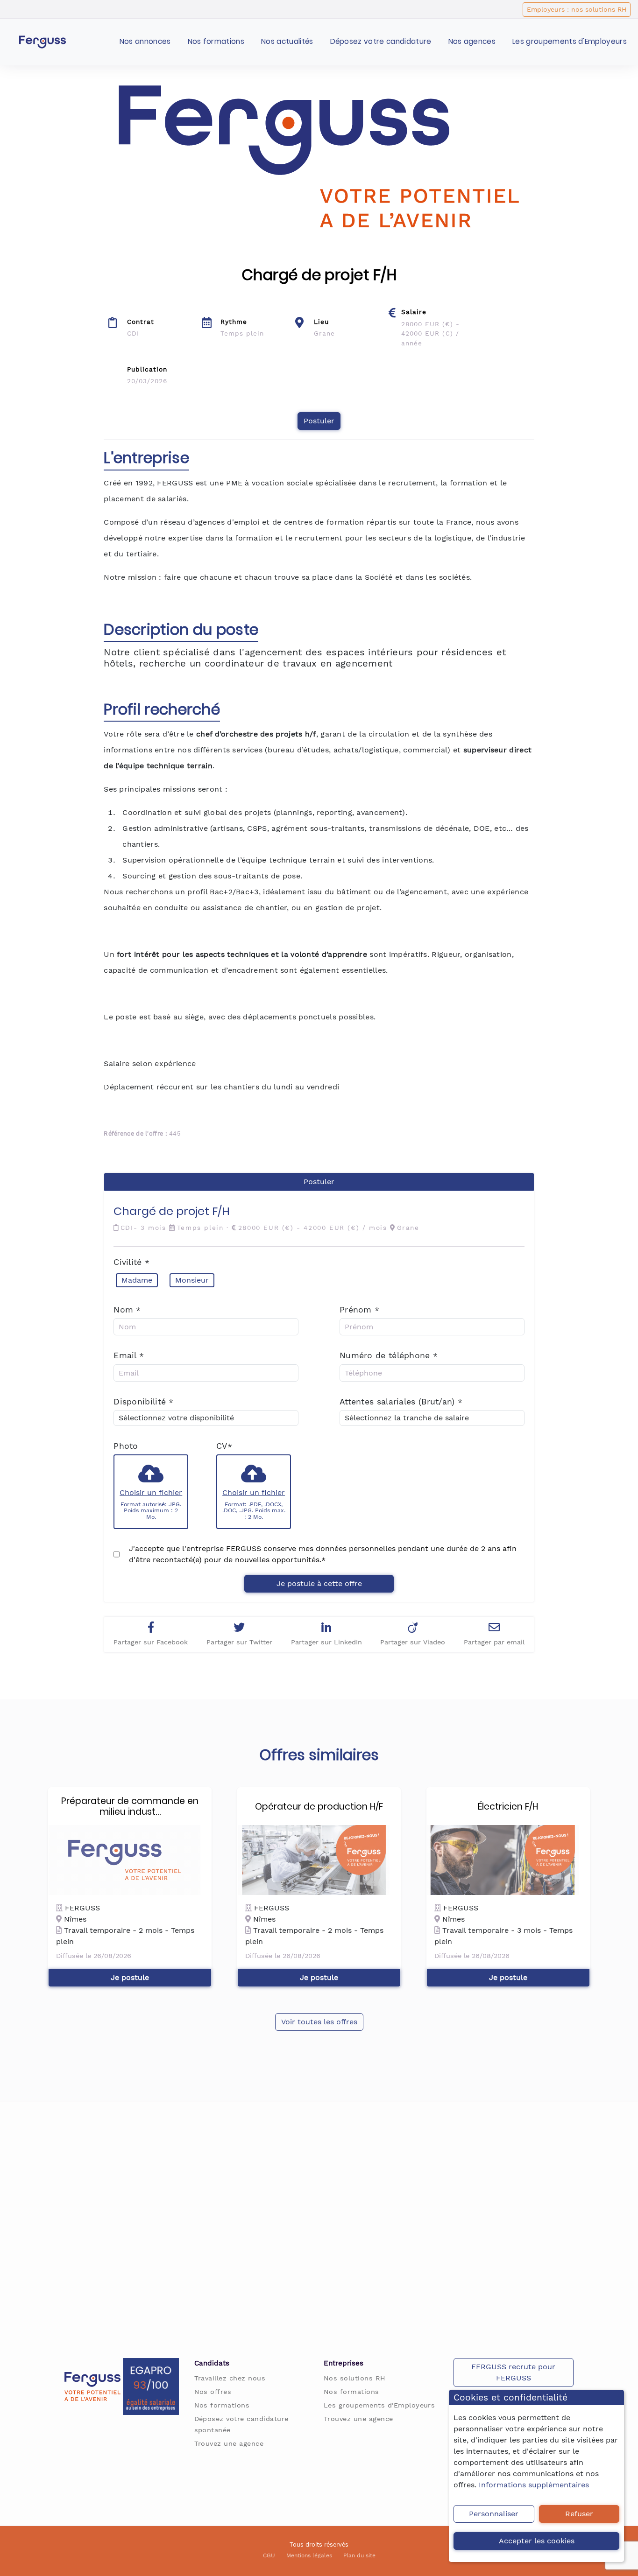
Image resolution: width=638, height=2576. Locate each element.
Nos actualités (287, 41)
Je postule (130, 1977)
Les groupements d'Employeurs (570, 41)
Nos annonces (145, 41)
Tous (297, 2544)
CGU (269, 2555)
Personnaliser (494, 2514)
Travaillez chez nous (230, 2378)
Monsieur (192, 1280)
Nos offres (213, 2392)
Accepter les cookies (537, 2541)
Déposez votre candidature (381, 41)
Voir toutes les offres (319, 2022)
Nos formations (216, 41)
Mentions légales (309, 2555)
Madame (137, 1280)
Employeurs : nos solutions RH (577, 9)
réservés (336, 2544)
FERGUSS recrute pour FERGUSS (513, 2372)
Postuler (319, 421)
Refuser (579, 2514)
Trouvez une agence (229, 2443)
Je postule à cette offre (319, 1583)
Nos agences (472, 41)
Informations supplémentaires (534, 2485)
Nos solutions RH (355, 2378)
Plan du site (359, 2555)
